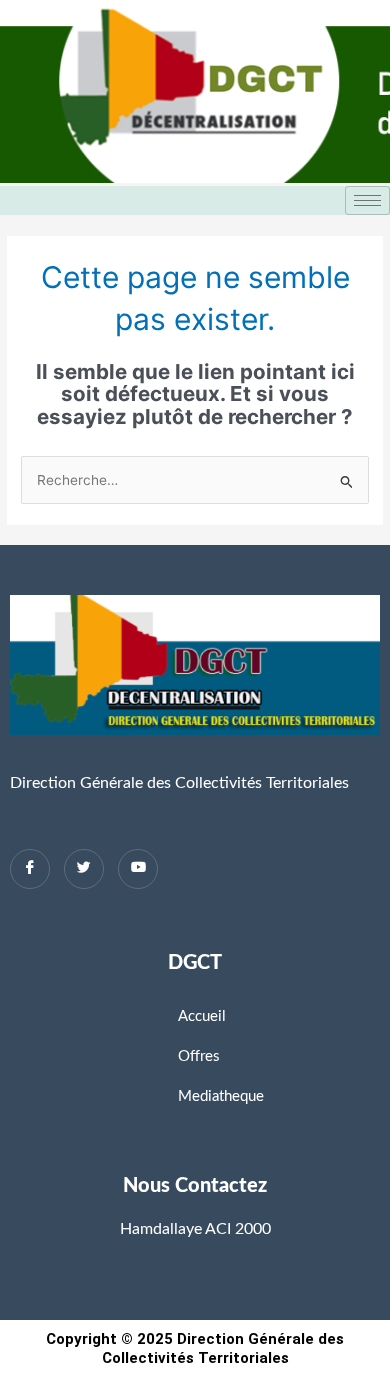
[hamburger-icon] (367, 200)
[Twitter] (84, 869)
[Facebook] (30, 869)
